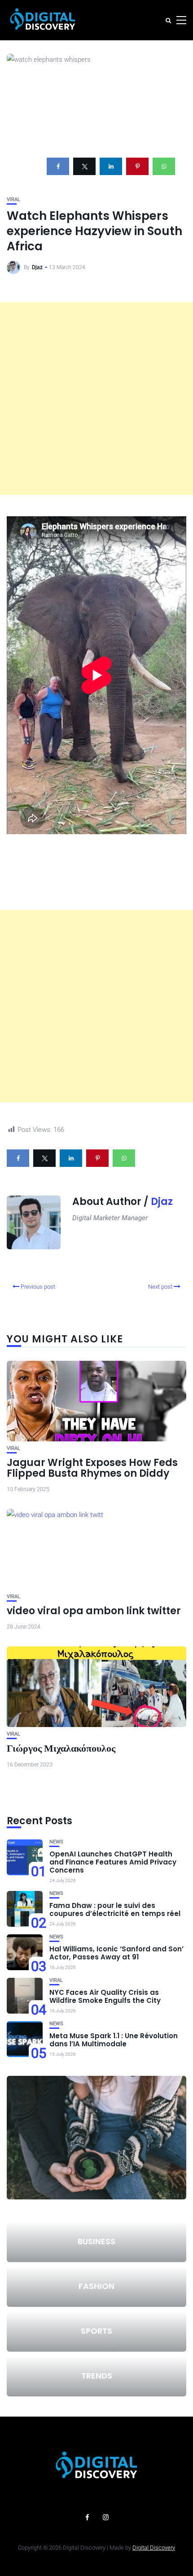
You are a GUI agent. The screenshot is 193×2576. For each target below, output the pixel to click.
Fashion (96, 2286)
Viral (13, 199)
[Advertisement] (96, 399)
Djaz (37, 267)
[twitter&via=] (84, 166)
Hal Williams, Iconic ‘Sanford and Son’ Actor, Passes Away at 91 (116, 1953)
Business (96, 2241)
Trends (97, 2376)
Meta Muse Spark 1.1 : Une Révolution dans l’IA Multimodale (114, 2040)
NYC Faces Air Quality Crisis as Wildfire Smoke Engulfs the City (105, 1996)
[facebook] (58, 166)
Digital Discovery (154, 2548)
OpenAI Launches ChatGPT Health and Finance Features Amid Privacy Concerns (113, 1862)
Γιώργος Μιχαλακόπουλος (61, 1748)
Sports (96, 2331)
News (56, 1842)
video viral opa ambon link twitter (94, 1611)
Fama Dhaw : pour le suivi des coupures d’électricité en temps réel (115, 1909)
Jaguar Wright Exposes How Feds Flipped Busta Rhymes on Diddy (92, 1468)
